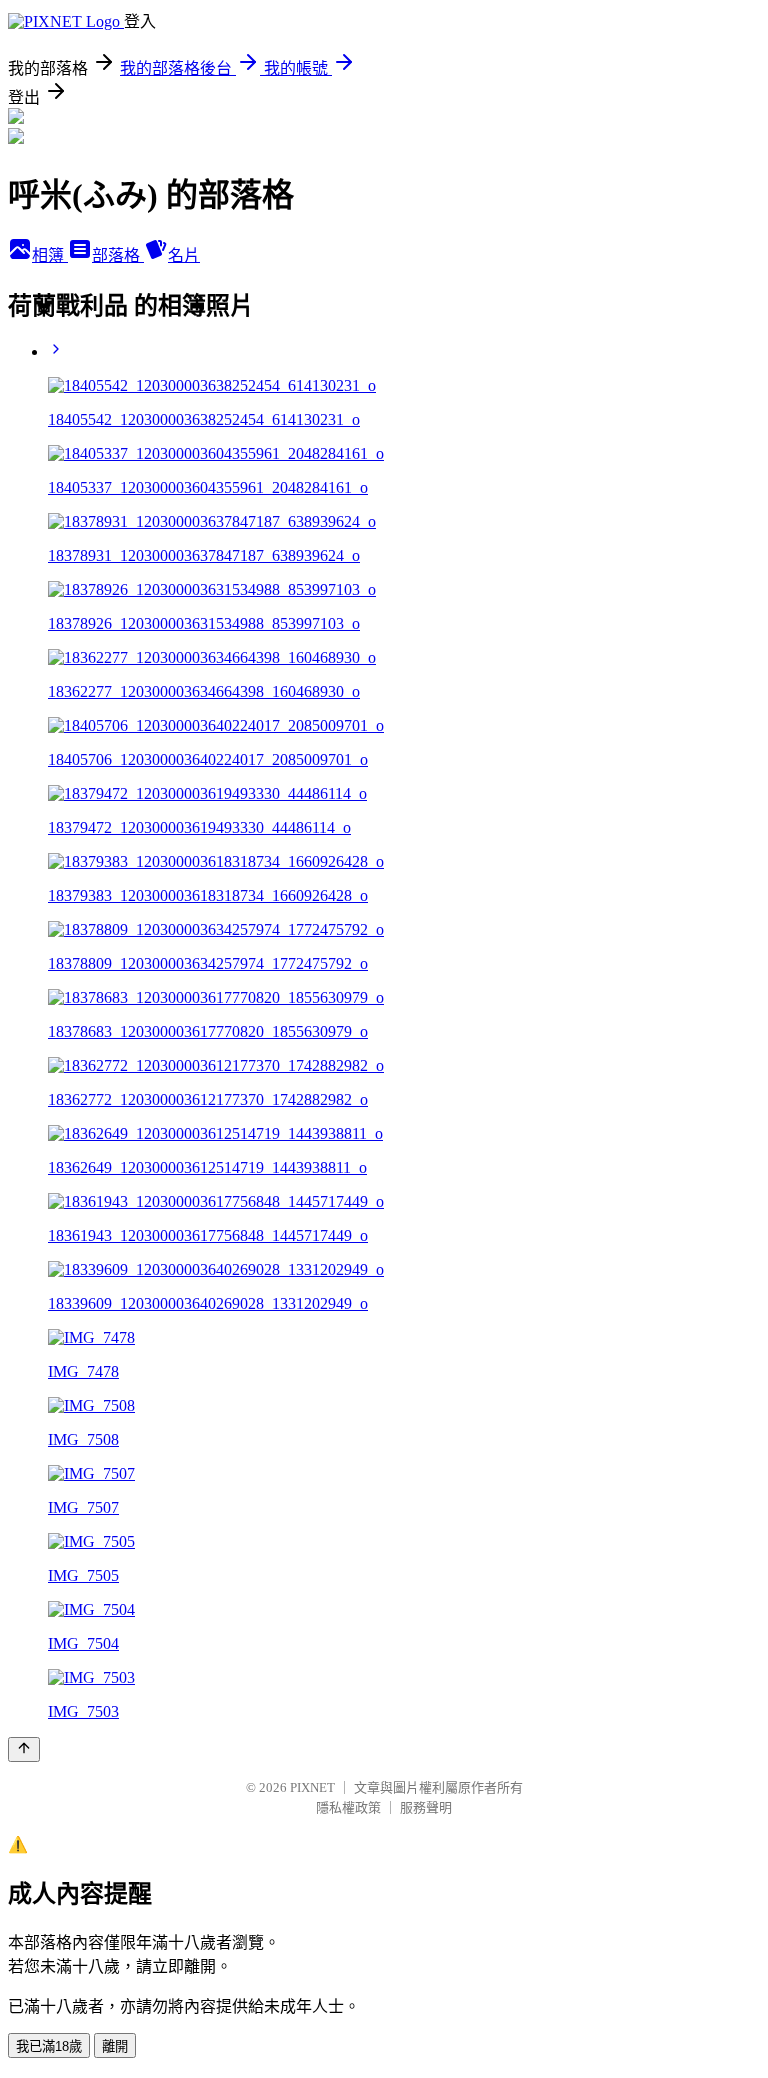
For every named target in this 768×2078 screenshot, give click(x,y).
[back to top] (24, 1749)
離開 (115, 2046)
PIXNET (312, 1787)
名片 (184, 255)
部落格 (118, 255)
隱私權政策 (348, 1807)
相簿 (50, 255)
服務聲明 (426, 1807)
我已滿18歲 (49, 2046)
